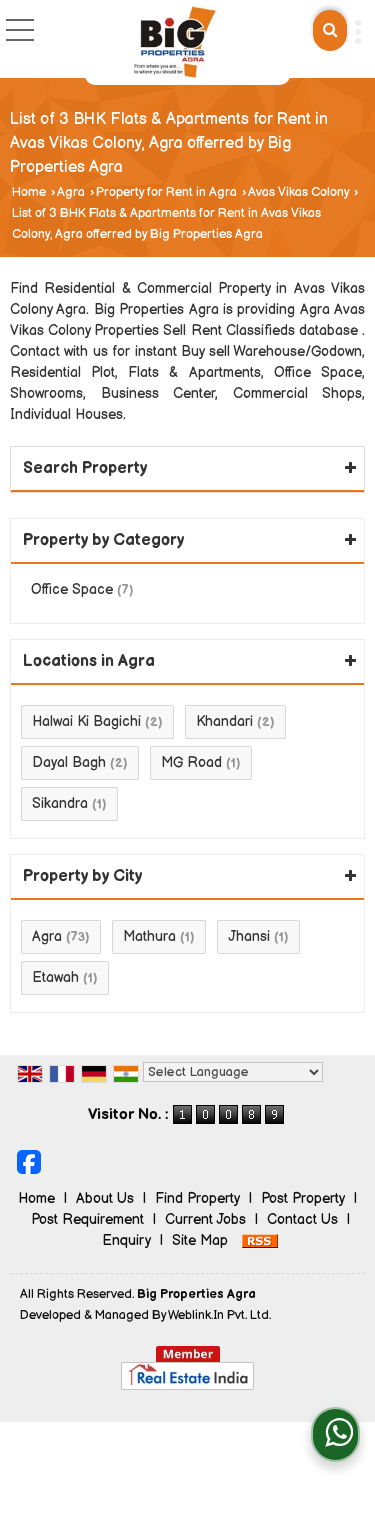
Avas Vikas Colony (298, 192)
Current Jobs (205, 1219)
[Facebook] (29, 1161)
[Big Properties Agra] (175, 42)
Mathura (149, 936)
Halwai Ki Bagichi (86, 721)
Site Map (200, 1240)
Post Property (303, 1198)
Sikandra (60, 803)
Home (29, 192)
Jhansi (249, 936)
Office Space (72, 589)
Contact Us (302, 1219)
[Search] (330, 30)
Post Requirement (87, 1219)
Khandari (224, 721)
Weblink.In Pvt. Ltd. (219, 1315)
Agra (71, 192)
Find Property (197, 1198)
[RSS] (260, 1240)
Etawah (55, 977)
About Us (105, 1198)
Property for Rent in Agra (166, 192)
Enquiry (126, 1240)
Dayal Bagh (69, 762)
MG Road (191, 762)
